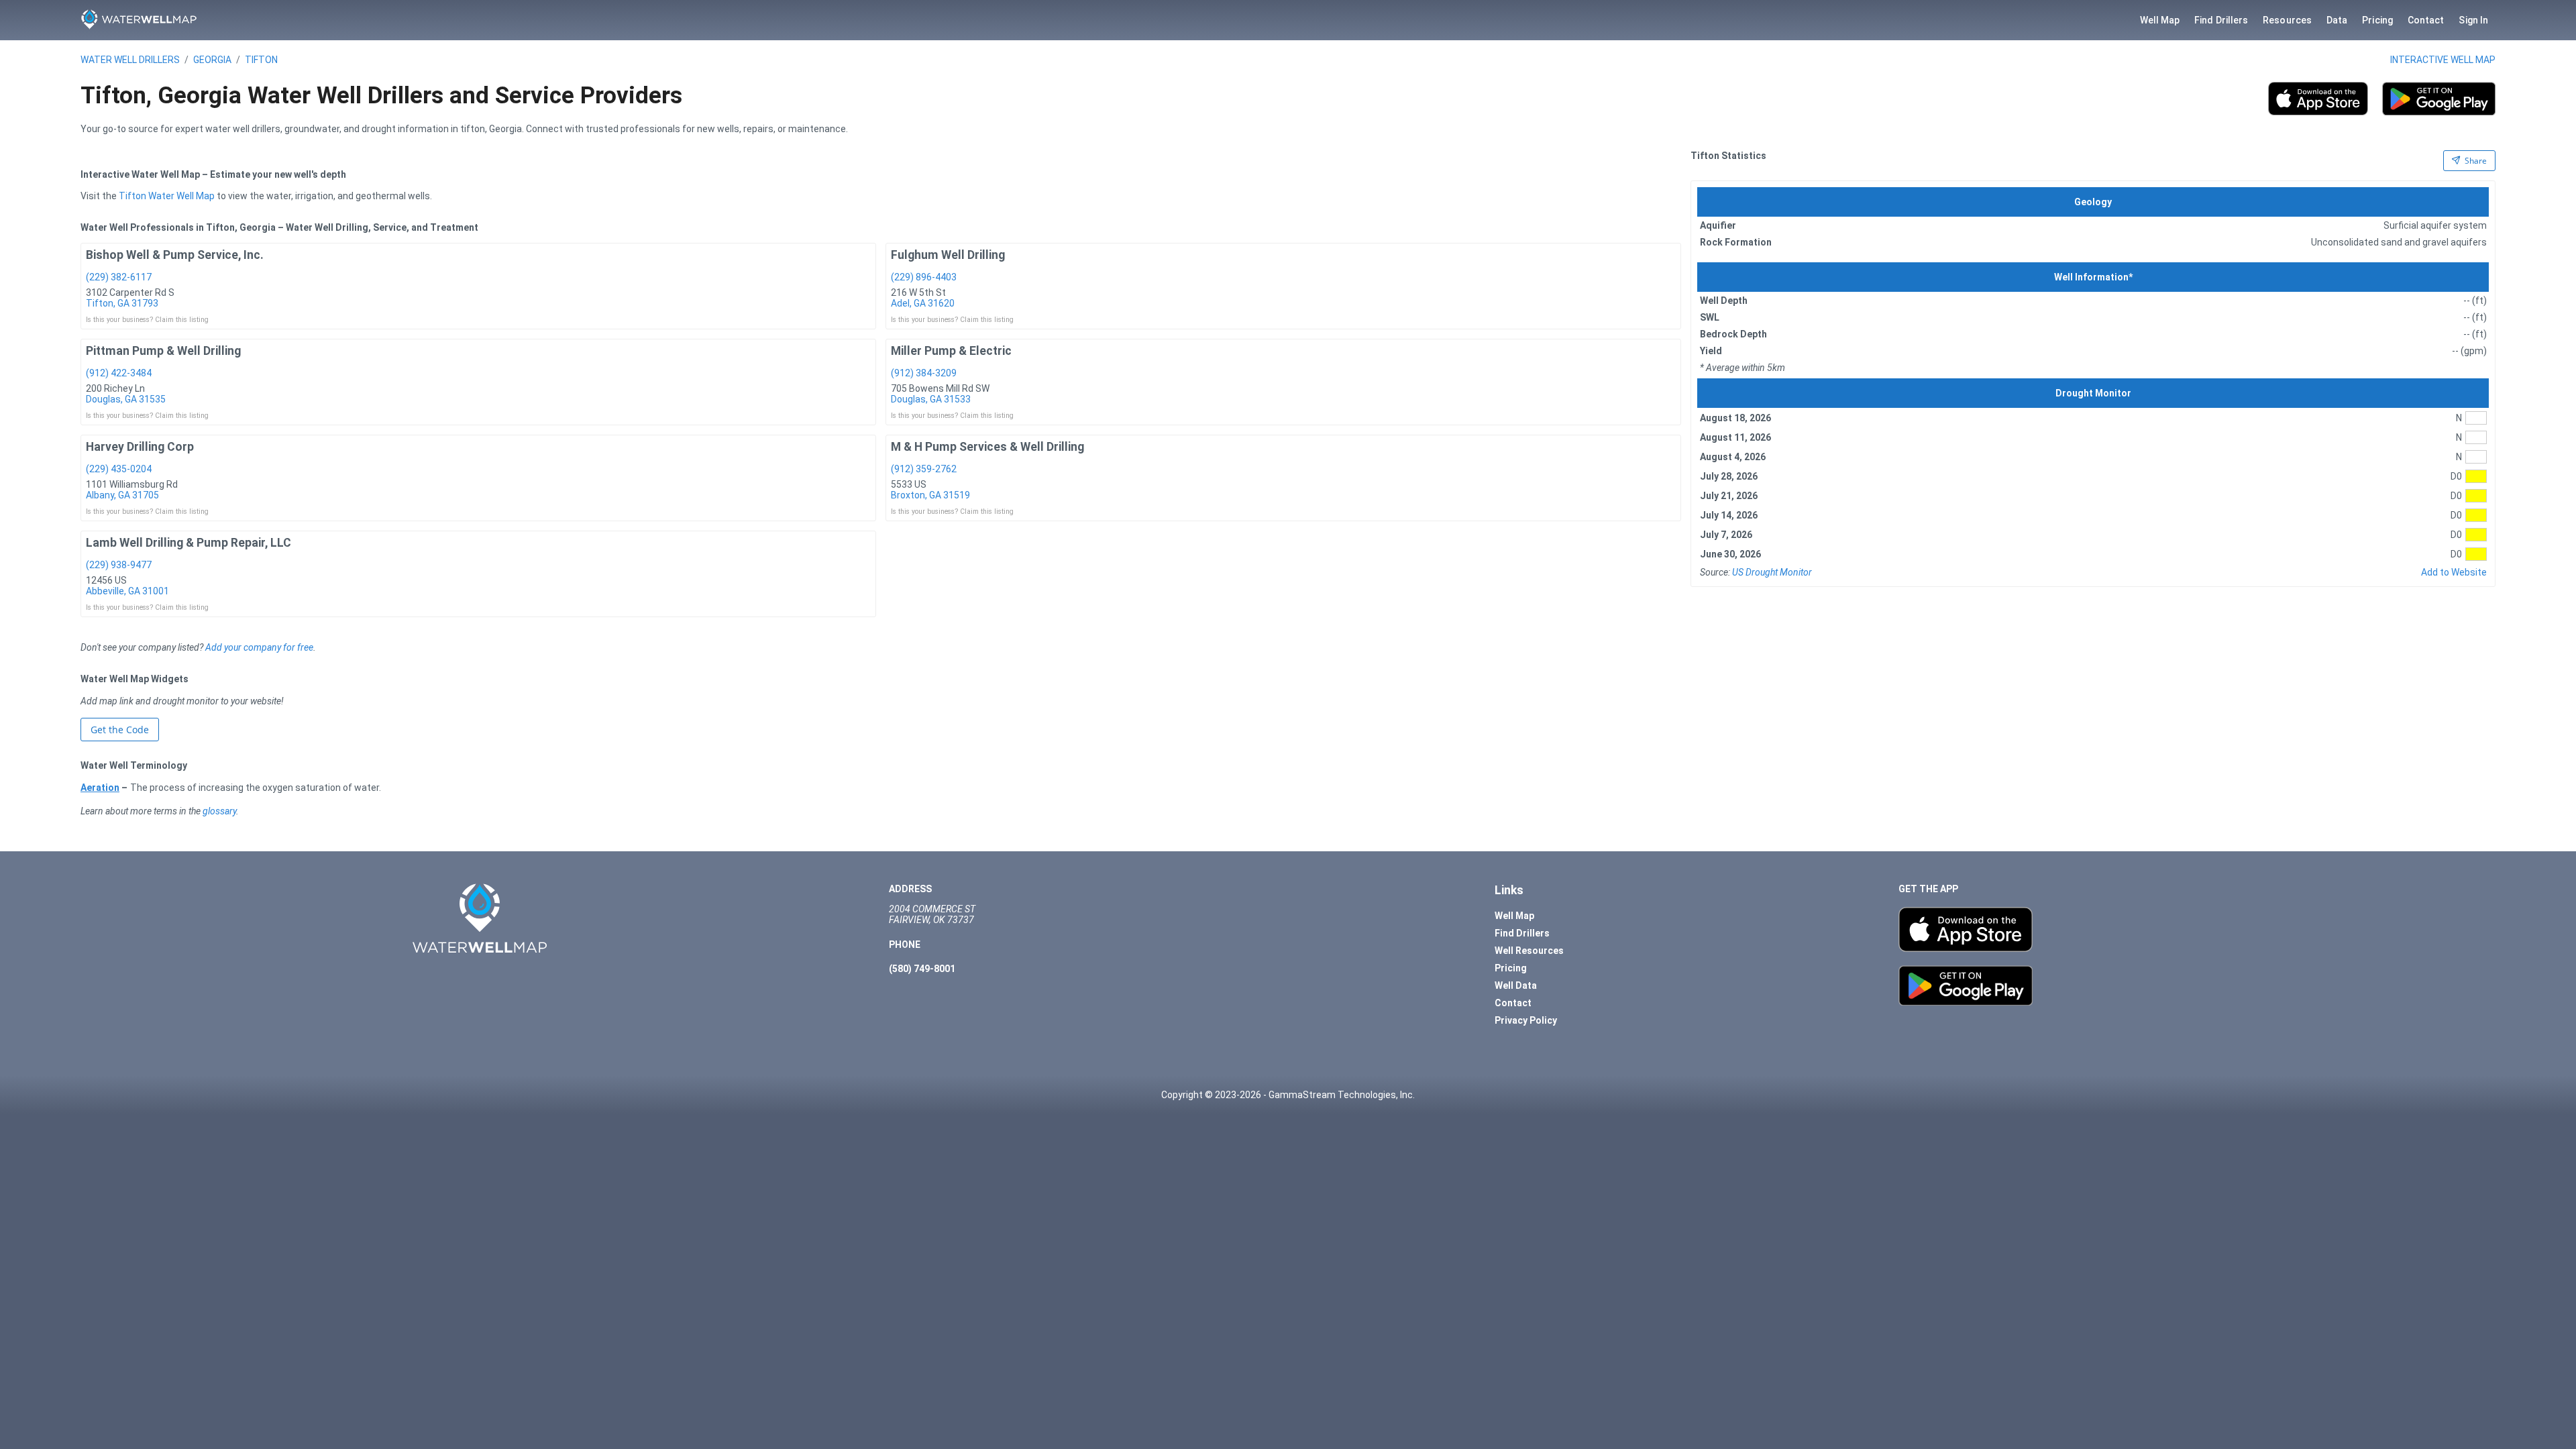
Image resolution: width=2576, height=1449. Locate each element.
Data (2337, 20)
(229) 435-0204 (119, 469)
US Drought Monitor (1772, 572)
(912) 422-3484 (119, 373)
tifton (261, 60)
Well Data (1516, 985)
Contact (2426, 20)
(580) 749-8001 (922, 969)
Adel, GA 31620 (923, 303)
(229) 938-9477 (119, 565)
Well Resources (1529, 951)
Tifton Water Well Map (167, 196)
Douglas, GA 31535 (126, 399)
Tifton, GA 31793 (122, 303)
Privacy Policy (1526, 1020)
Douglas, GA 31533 (931, 399)
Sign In (2473, 20)
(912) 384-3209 (924, 373)
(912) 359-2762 (924, 469)
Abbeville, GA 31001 (127, 591)
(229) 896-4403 (924, 277)
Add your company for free (259, 647)
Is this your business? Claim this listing (147, 320)
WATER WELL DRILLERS (130, 60)
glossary (219, 811)
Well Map (2160, 20)
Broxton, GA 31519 (930, 495)
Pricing (2377, 20)
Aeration (100, 788)
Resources (2287, 20)
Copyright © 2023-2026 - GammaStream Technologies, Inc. (1288, 1095)
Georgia (212, 60)
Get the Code (120, 730)
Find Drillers (2221, 20)
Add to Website (2454, 572)
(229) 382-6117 (119, 277)
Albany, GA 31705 (122, 495)
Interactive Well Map (2443, 60)
